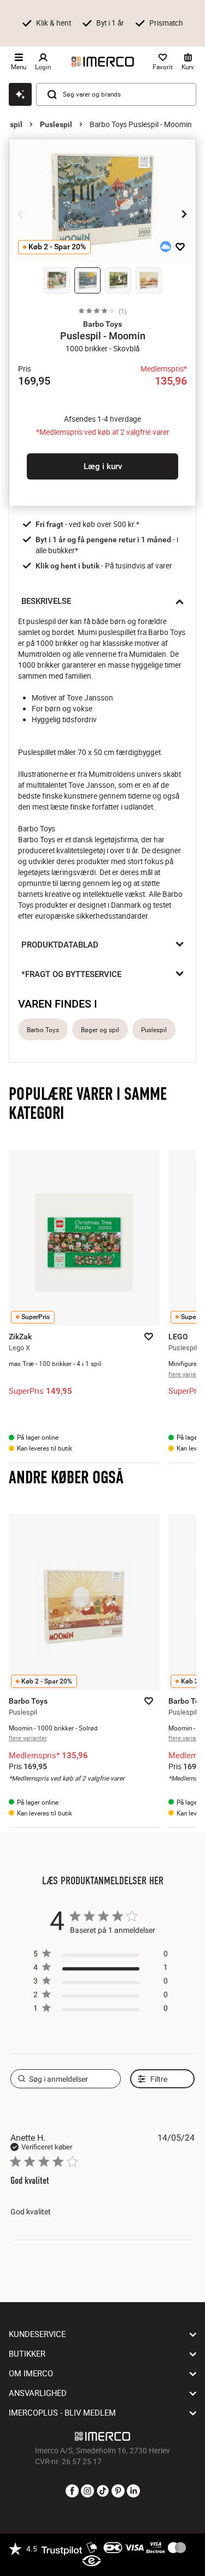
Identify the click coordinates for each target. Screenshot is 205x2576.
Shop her (37, 33)
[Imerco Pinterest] (118, 2491)
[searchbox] (66, 2079)
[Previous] (21, 214)
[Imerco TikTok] (103, 2491)
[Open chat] (20, 94)
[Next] (184, 214)
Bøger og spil (100, 1030)
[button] (102, 324)
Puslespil (56, 124)
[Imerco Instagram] (87, 2491)
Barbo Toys (43, 1030)
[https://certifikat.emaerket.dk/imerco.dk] (92, 2561)
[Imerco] (103, 62)
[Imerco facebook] (72, 2491)
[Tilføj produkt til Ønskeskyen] (166, 247)
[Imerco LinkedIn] (133, 2491)
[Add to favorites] (180, 247)
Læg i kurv (103, 466)
